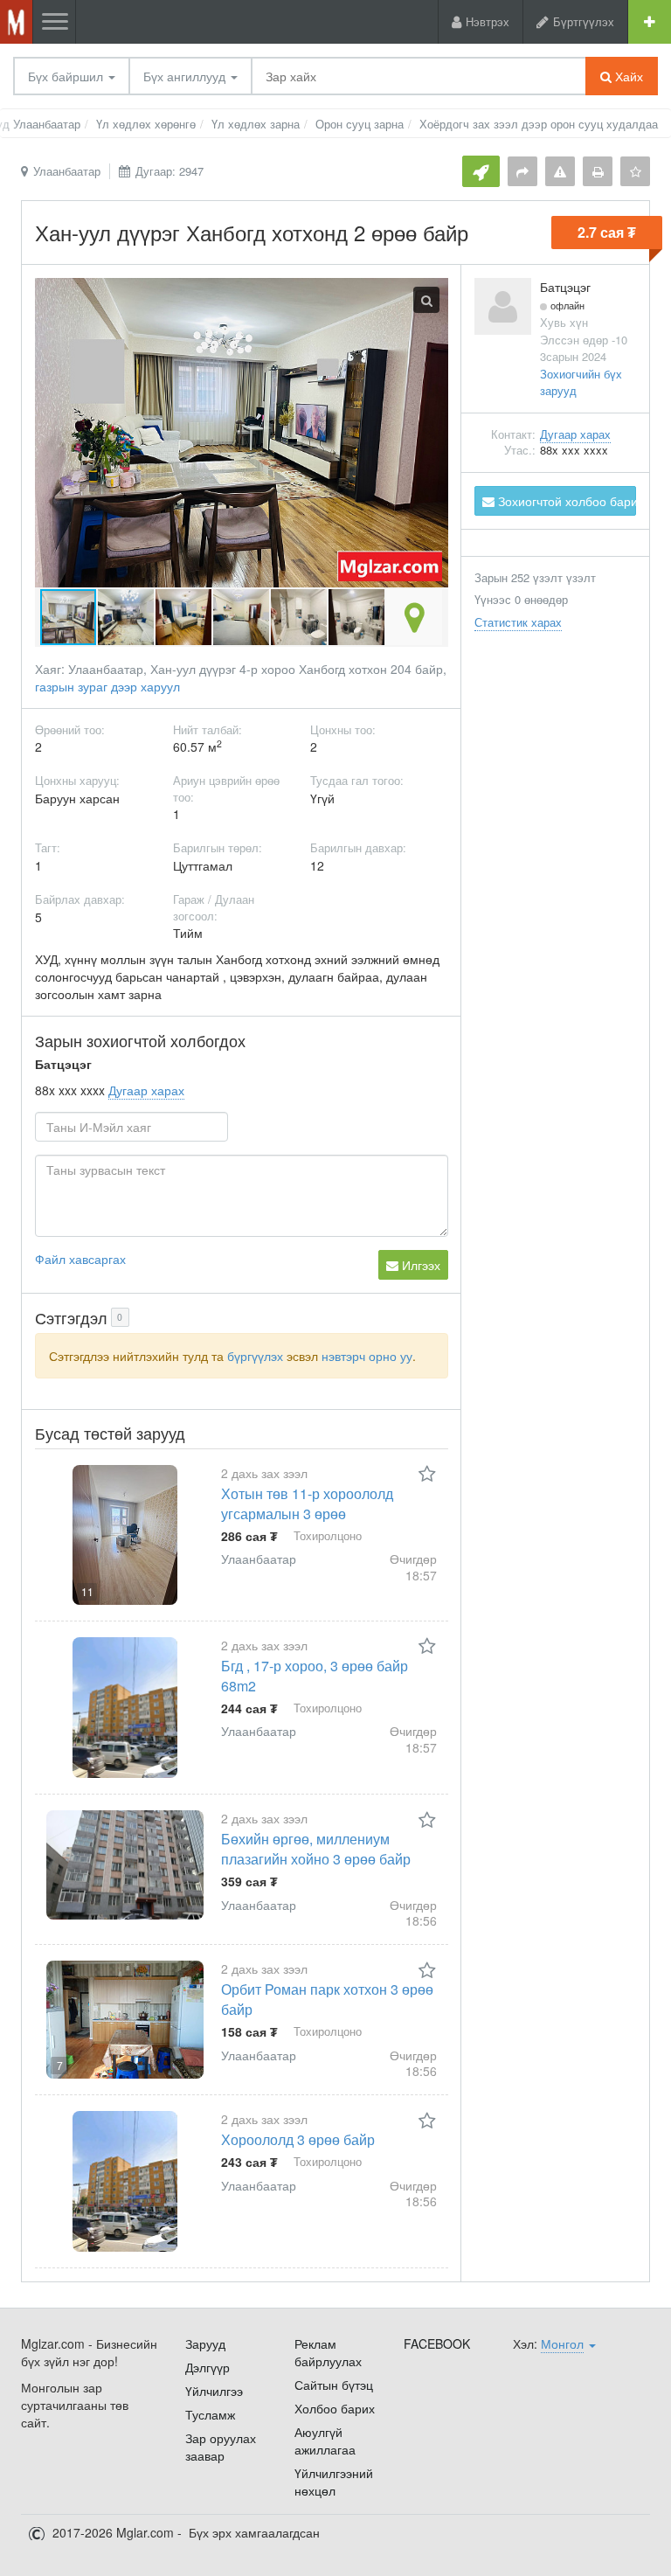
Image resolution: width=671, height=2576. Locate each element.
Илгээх (419, 1265)
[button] (127, 617)
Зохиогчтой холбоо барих (565, 501)
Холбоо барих (335, 2408)
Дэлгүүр (208, 2367)
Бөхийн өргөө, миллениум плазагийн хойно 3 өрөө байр (316, 1849)
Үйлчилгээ (214, 2391)
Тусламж (210, 2414)
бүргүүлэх (255, 1356)
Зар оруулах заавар (221, 2447)
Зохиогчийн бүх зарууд (581, 382)
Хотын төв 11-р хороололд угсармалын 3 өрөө (307, 1503)
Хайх (627, 76)
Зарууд (205, 2343)
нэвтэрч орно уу (367, 1356)
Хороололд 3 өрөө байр (298, 2139)
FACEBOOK (437, 2343)
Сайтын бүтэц (334, 2385)
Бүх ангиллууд (186, 76)
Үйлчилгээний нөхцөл (334, 2482)
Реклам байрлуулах (328, 2352)
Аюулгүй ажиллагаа (325, 2441)
